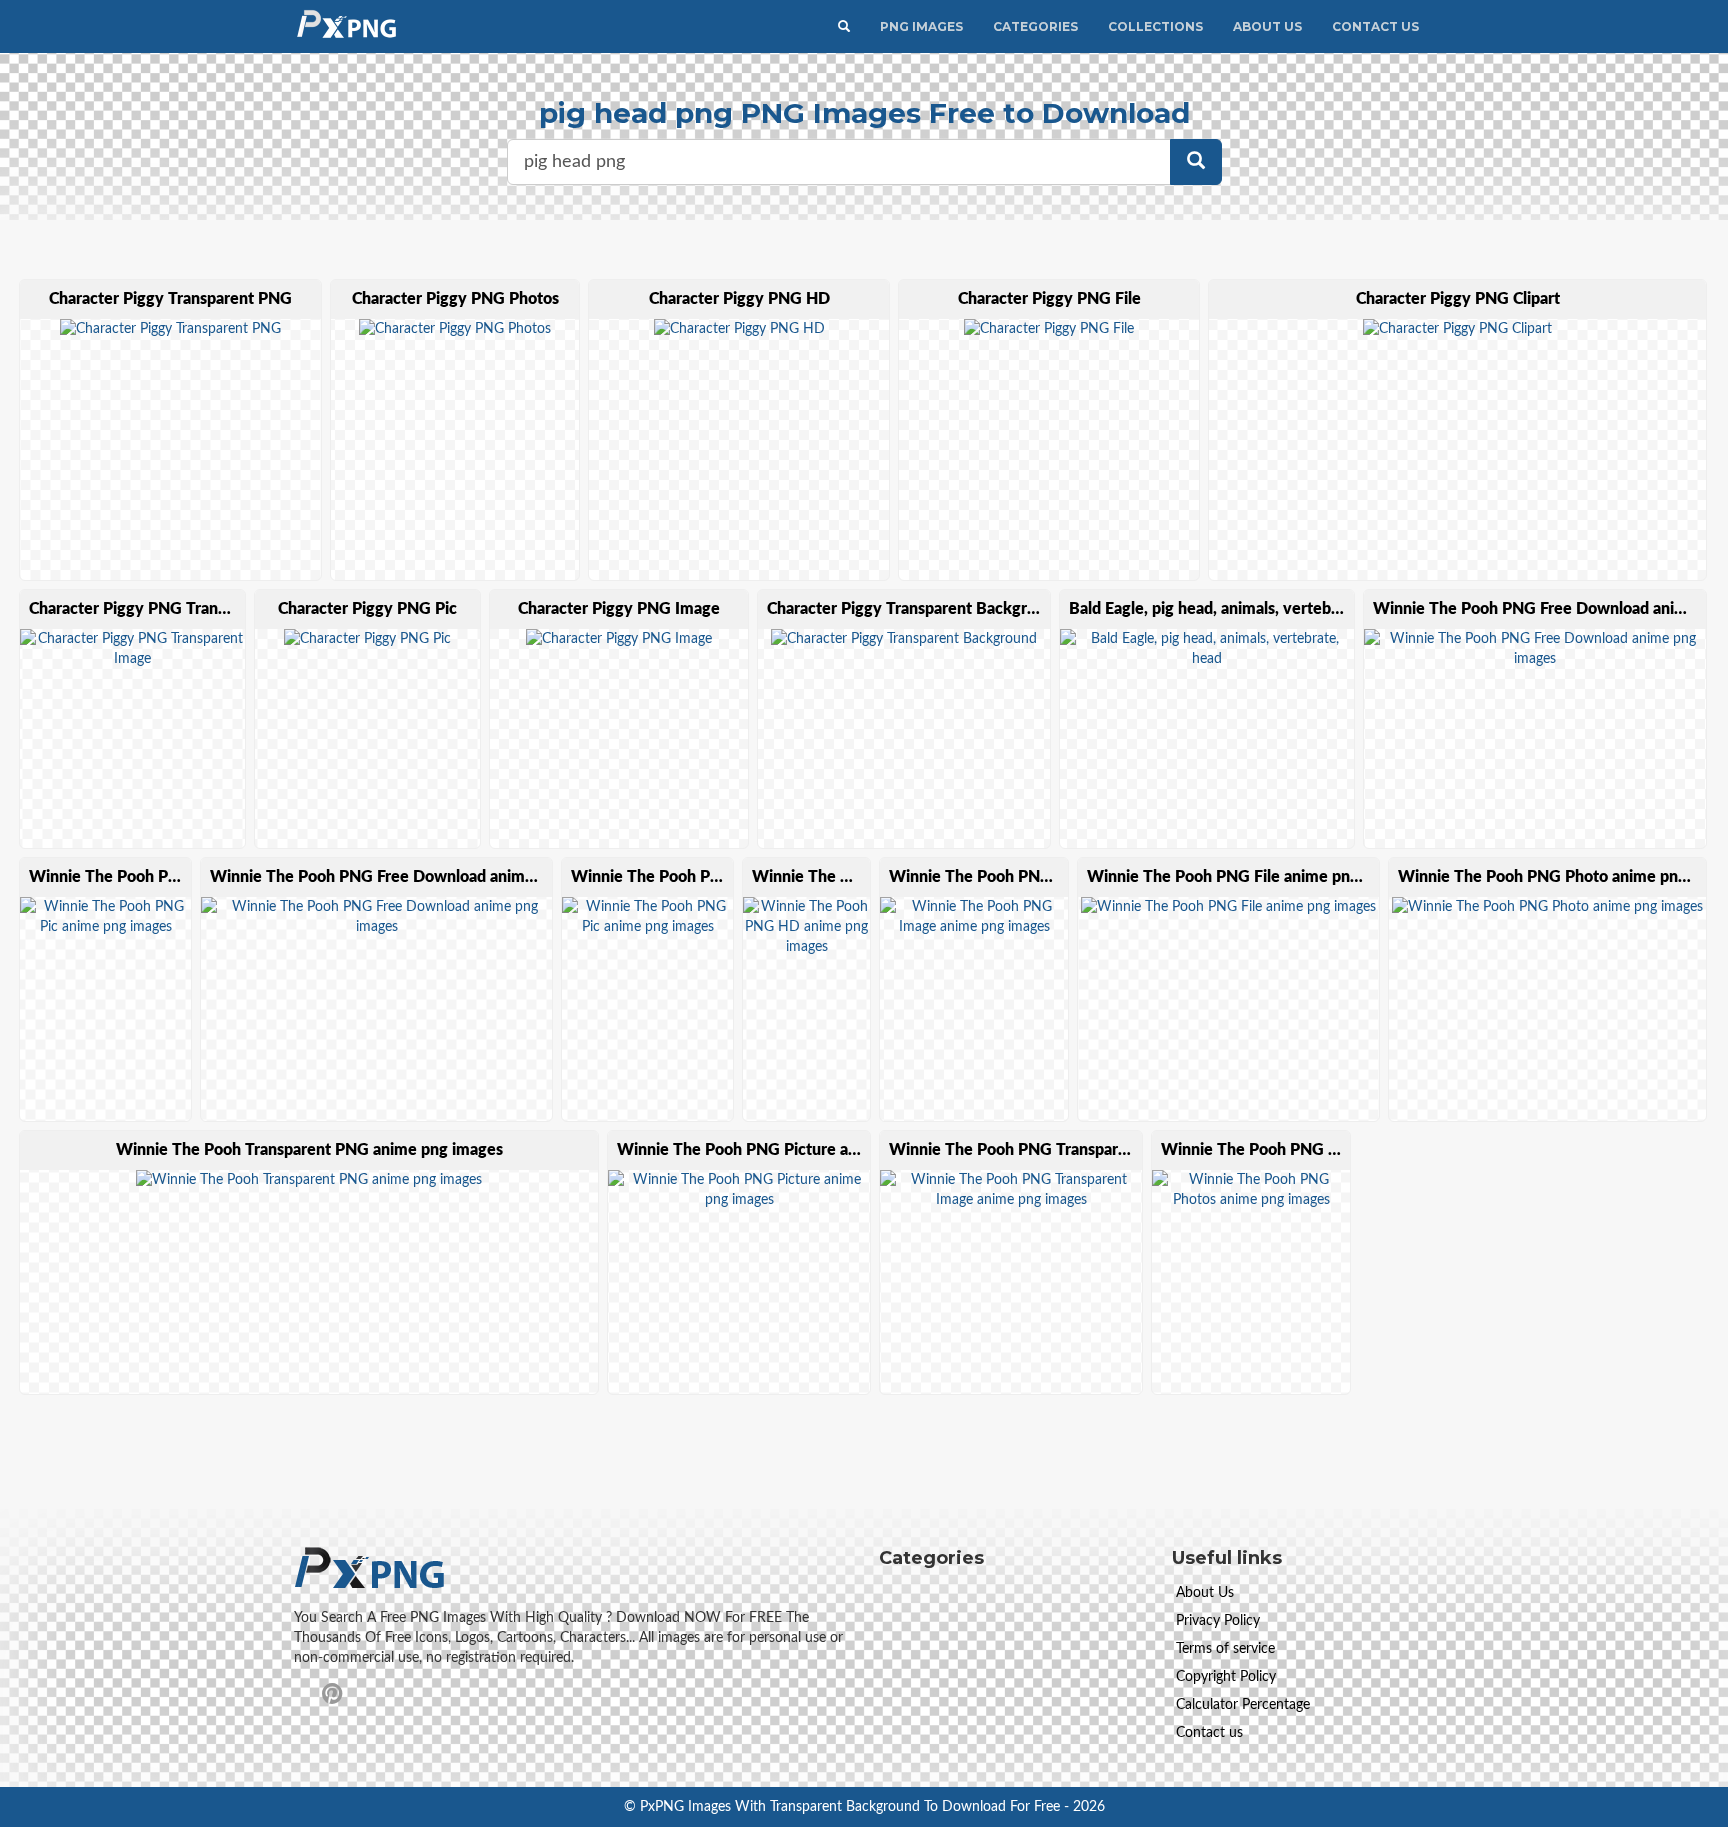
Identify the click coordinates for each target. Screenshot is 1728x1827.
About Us (1267, 26)
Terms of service (1225, 1649)
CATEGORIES (1035, 26)
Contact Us (1375, 26)
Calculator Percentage (1243, 1705)
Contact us (1209, 1733)
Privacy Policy (1218, 1621)
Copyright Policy (1226, 1677)
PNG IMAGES (921, 26)
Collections (1155, 26)
